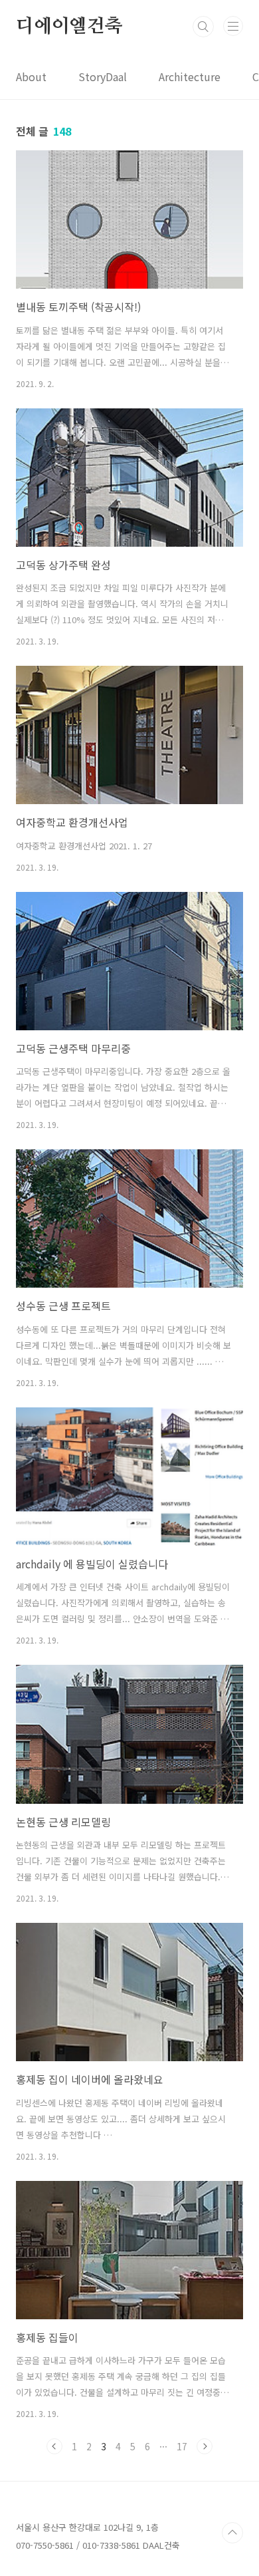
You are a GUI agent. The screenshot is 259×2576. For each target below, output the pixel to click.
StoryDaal (103, 76)
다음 (205, 2446)
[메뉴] (233, 26)
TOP (232, 2533)
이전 (54, 2446)
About (31, 76)
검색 (203, 27)
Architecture (190, 76)
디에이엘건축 (69, 27)
